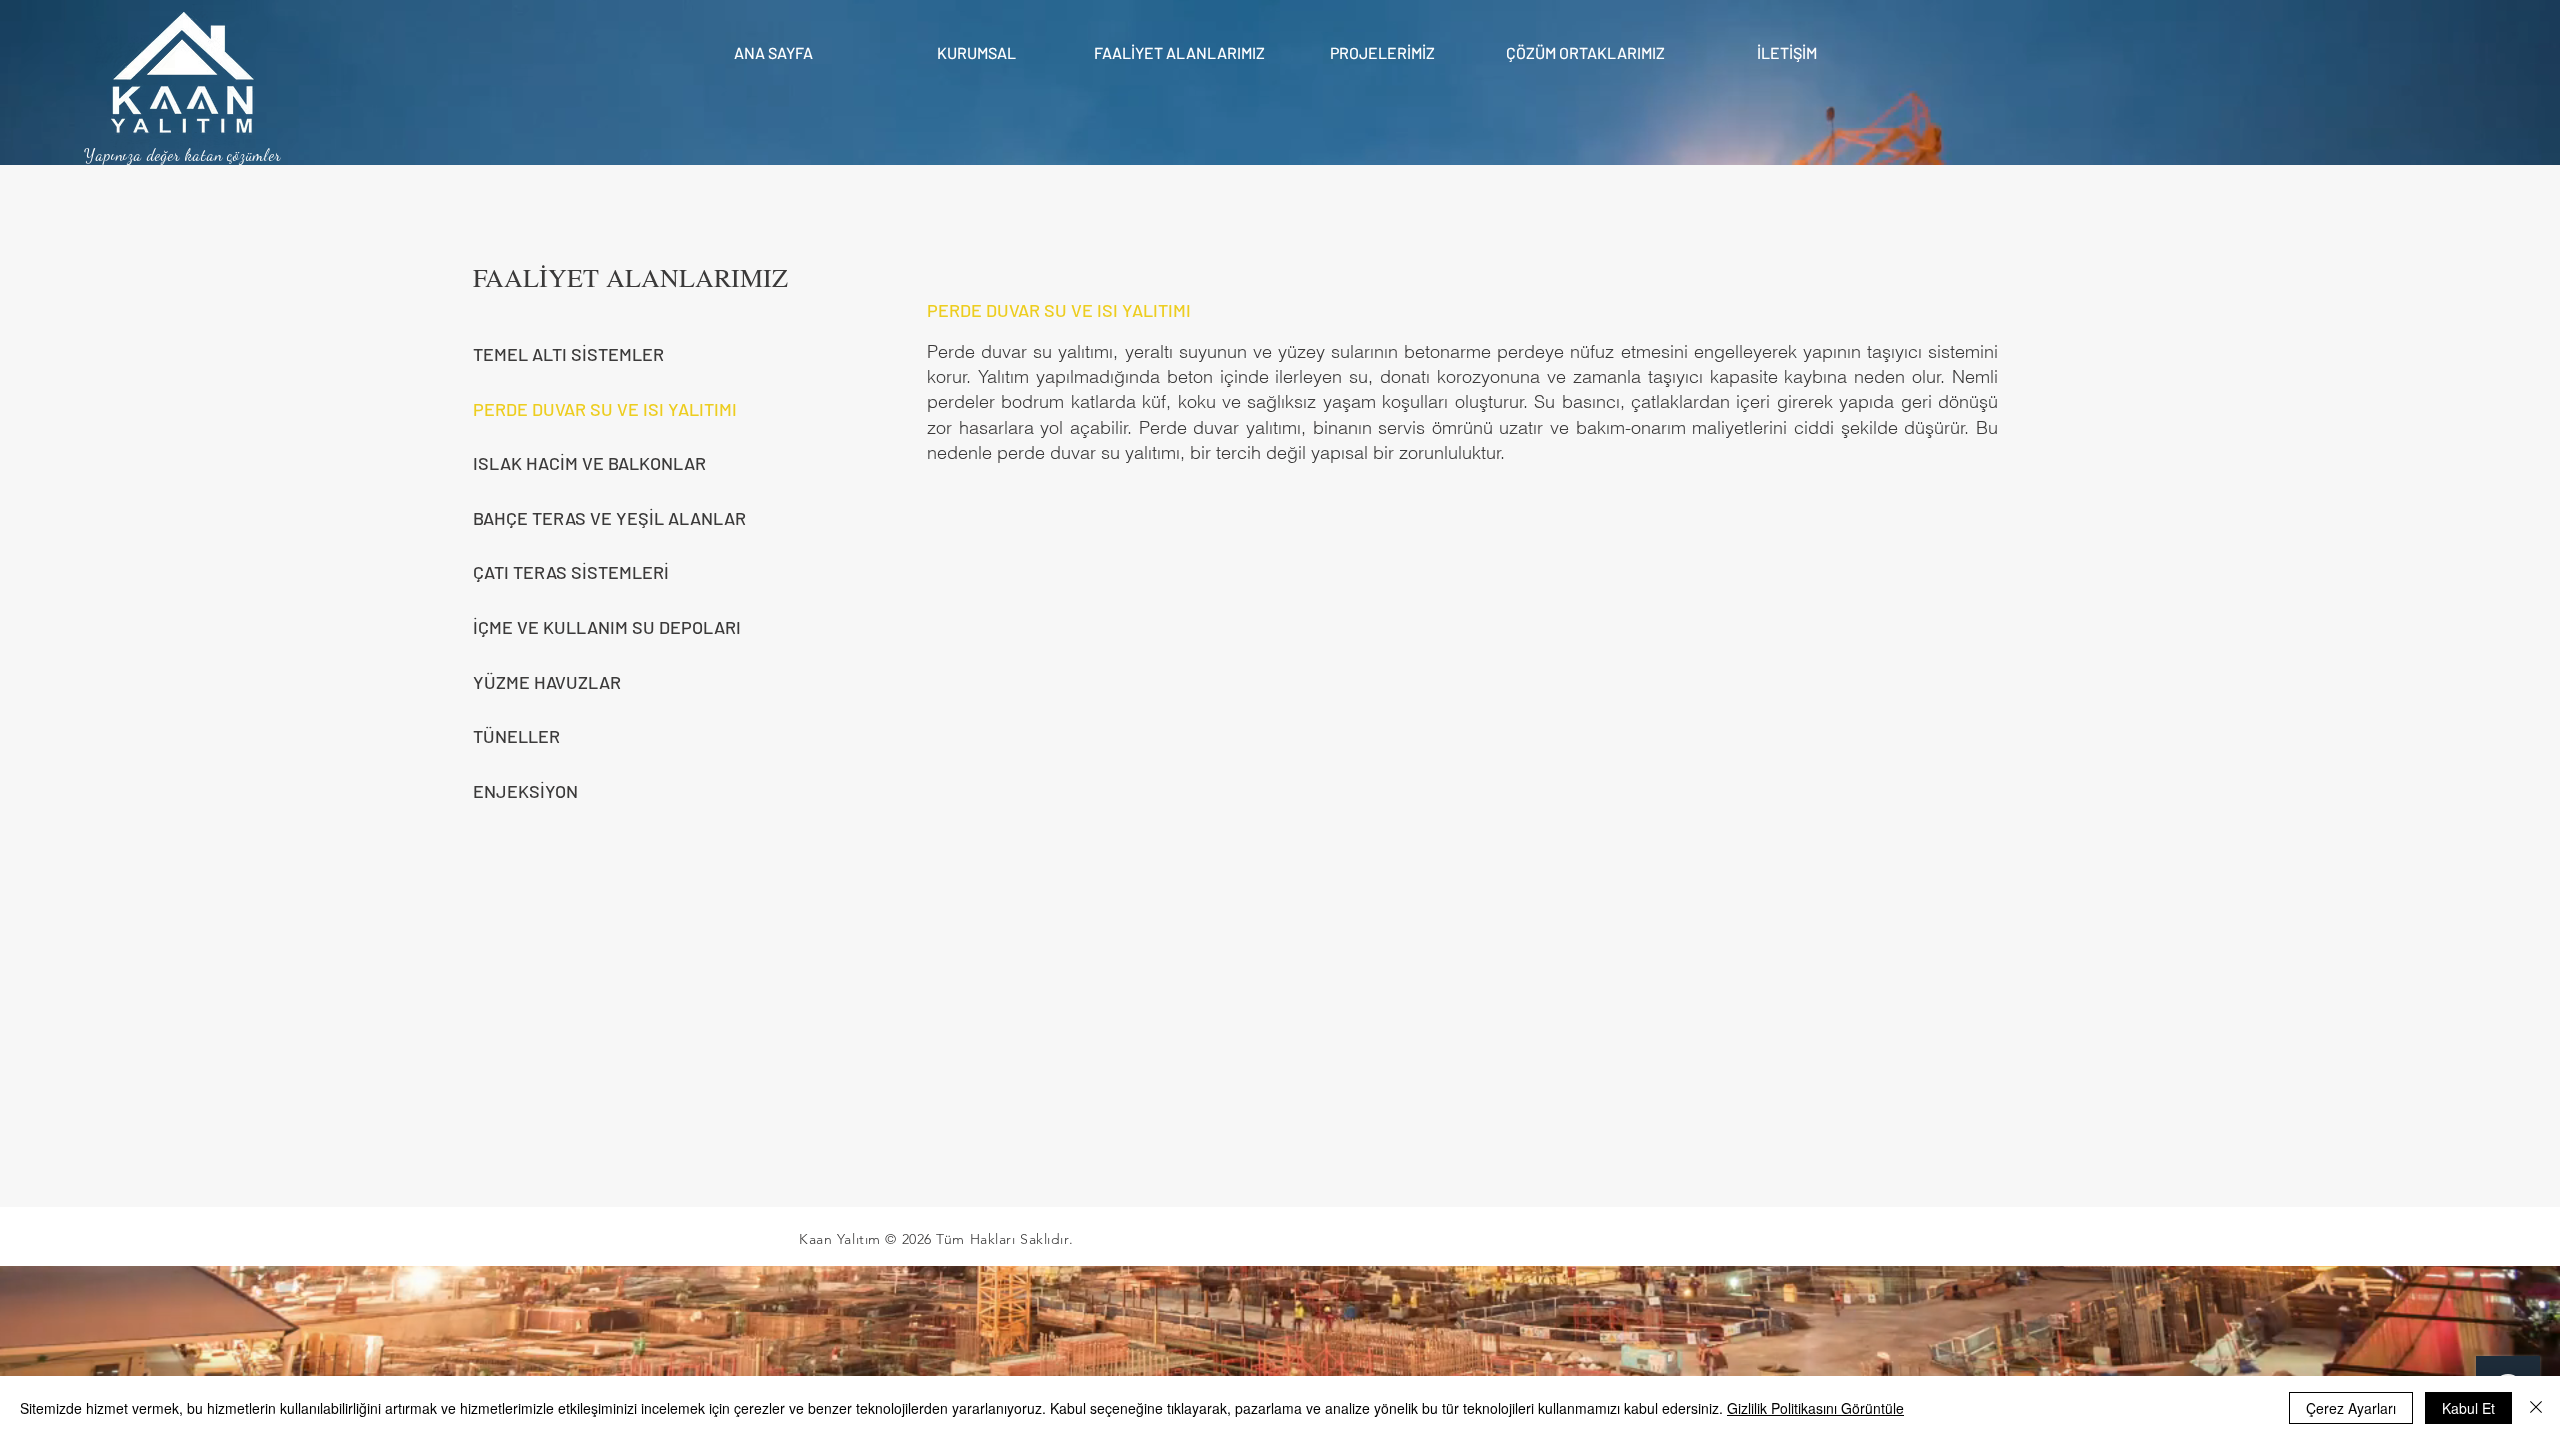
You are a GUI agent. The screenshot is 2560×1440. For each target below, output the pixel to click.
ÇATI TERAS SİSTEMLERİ (571, 572)
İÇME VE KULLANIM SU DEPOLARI (607, 627)
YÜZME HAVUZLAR (547, 682)
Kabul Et (2468, 1408)
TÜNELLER (516, 736)
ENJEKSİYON (525, 791)
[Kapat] (2536, 1408)
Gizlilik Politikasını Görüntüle (1815, 1408)
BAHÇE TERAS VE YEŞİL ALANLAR (609, 518)
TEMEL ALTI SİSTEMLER (568, 354)
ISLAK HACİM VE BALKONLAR (589, 463)
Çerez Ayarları (2351, 1408)
